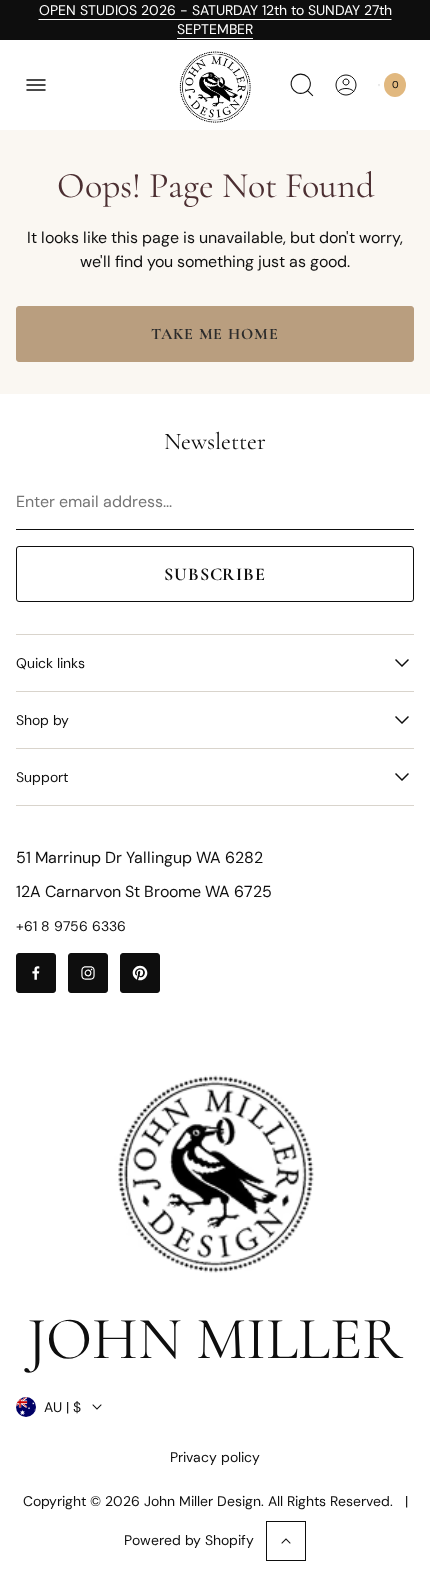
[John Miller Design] (215, 87)
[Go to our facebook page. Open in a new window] (36, 973)
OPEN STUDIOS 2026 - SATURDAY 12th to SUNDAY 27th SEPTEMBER (215, 19)
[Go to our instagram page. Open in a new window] (88, 973)
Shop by (42, 720)
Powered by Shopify (189, 1540)
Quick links (50, 663)
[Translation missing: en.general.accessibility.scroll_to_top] (286, 1541)
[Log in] (346, 85)
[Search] (302, 85)
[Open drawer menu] (36, 85)
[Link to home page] (215, 1174)
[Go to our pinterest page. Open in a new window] (140, 973)
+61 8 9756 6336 (71, 926)
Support (42, 777)
